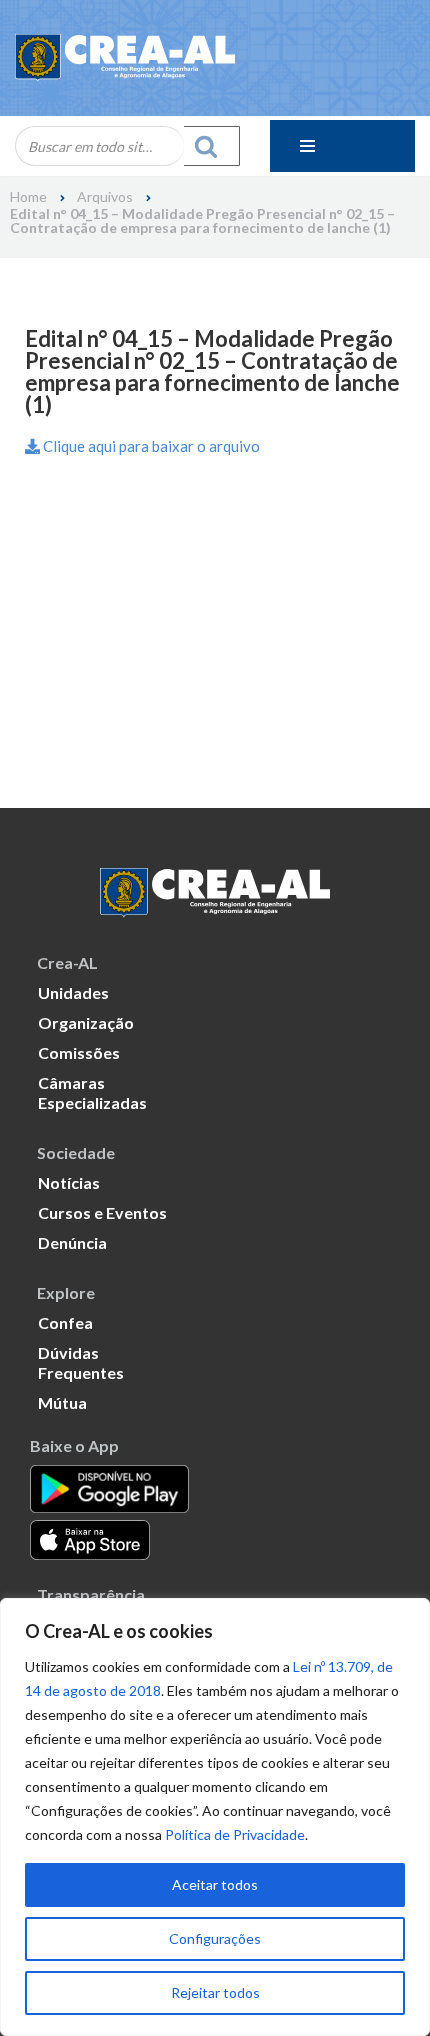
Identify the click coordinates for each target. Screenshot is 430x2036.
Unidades (73, 992)
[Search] (212, 146)
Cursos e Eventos (102, 1212)
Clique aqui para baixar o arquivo (150, 446)
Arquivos (105, 197)
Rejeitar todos (215, 1992)
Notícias (69, 1182)
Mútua (62, 1402)
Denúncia (72, 1242)
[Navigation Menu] (342, 146)
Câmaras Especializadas (92, 1092)
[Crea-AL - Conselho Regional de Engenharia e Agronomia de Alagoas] (125, 58)
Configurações (215, 1938)
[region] (215, 1817)
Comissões (79, 1052)
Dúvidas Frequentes (81, 1362)
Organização (86, 1022)
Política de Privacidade (235, 1834)
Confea (65, 1322)
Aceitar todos (215, 1884)
